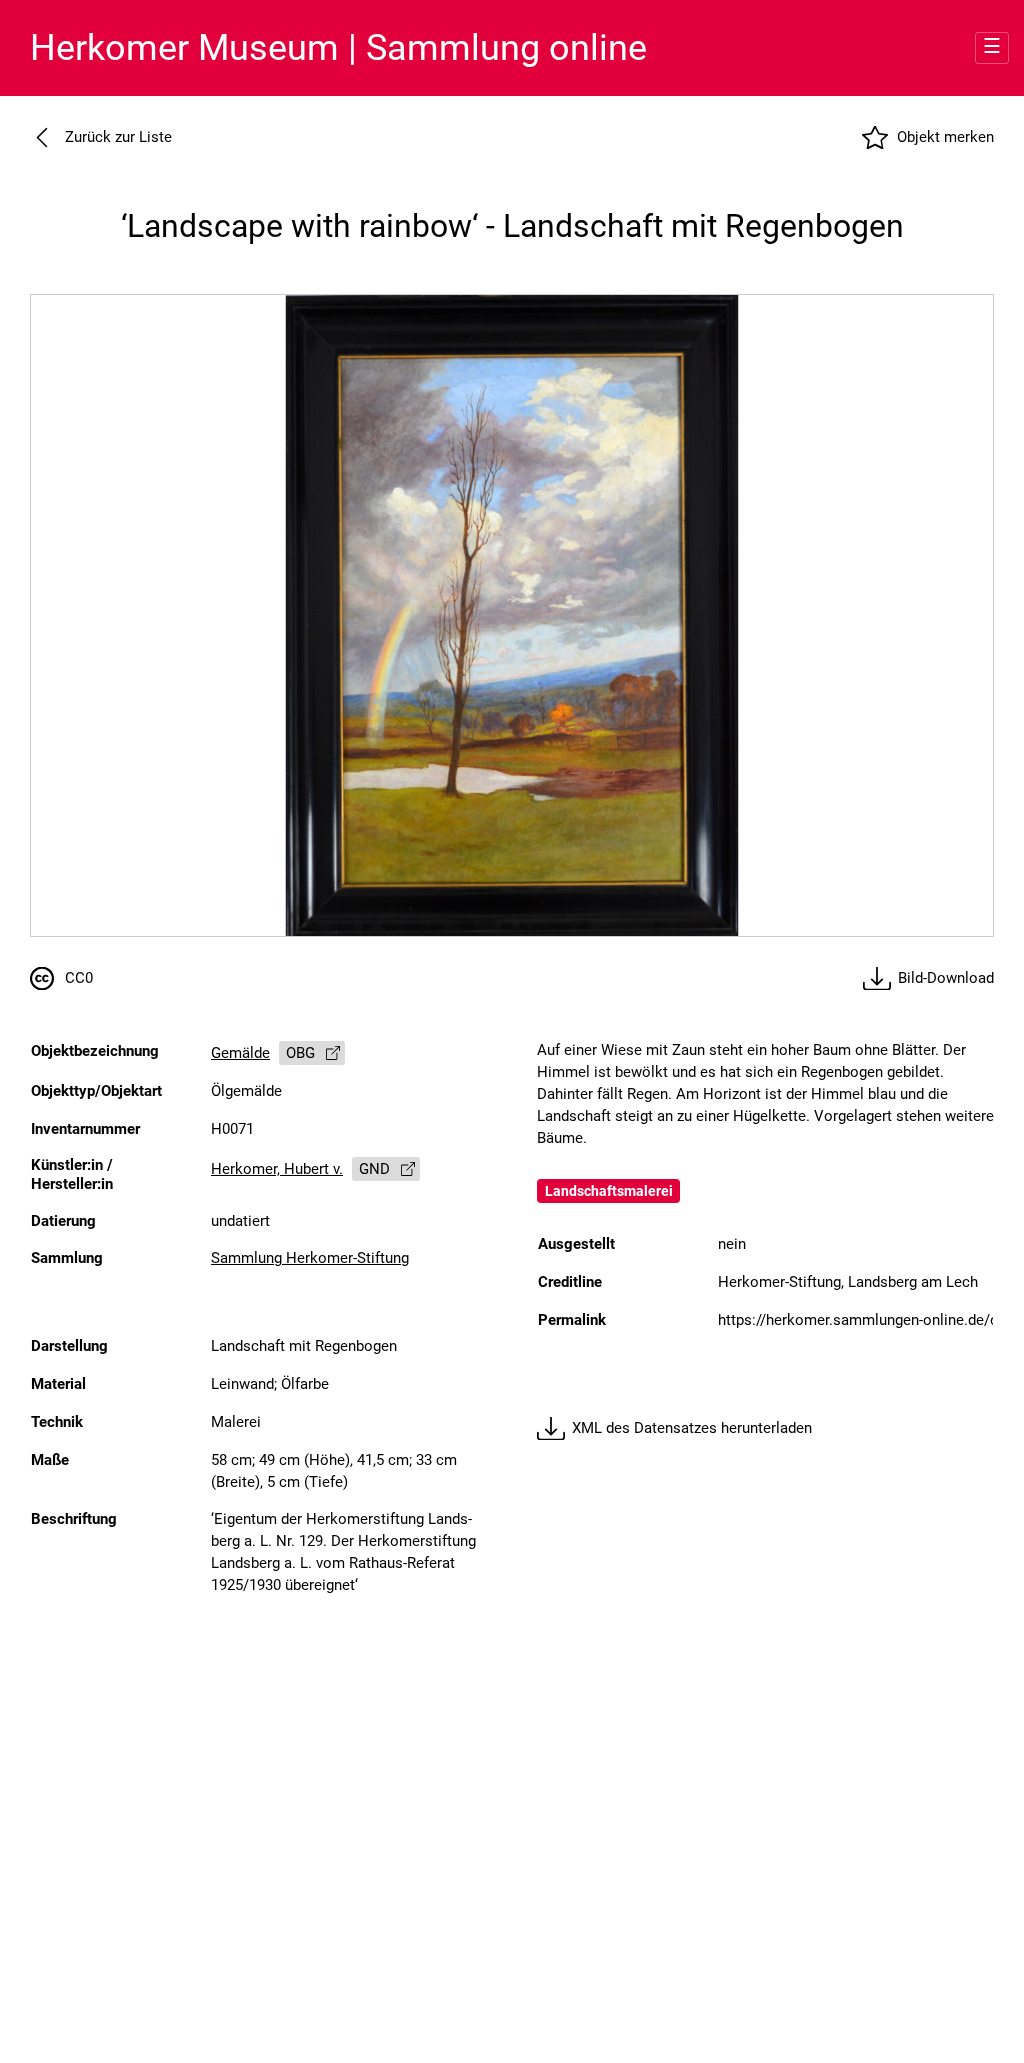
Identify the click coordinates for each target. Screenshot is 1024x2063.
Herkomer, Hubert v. (277, 1169)
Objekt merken (945, 137)
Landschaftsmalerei (609, 1191)
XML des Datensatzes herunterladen (692, 1428)
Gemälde (240, 1053)
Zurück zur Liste (118, 137)
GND (374, 1169)
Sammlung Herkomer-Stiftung (310, 1258)
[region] (512, 615)
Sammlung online (338, 48)
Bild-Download (946, 978)
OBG (300, 1053)
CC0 (79, 978)
